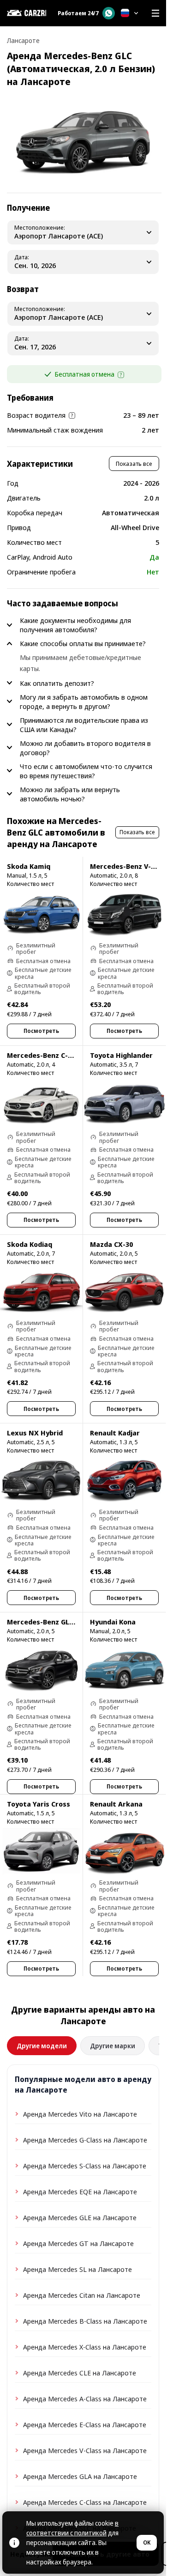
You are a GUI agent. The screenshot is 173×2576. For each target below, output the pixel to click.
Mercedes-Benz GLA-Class (51, 1622)
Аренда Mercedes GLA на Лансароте (80, 2476)
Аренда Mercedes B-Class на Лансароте (85, 2321)
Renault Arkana (116, 1804)
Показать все (134, 464)
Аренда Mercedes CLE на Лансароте (80, 2373)
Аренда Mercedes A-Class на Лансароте (85, 2399)
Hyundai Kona (113, 1622)
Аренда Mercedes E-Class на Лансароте (85, 2424)
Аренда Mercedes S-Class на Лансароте (85, 2166)
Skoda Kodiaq (30, 1244)
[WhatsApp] (109, 13)
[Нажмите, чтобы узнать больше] (121, 375)
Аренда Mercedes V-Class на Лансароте (85, 2450)
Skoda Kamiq (29, 866)
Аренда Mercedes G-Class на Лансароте (85, 2140)
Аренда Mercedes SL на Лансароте (78, 2269)
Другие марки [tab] (113, 2046)
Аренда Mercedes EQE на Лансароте (80, 2191)
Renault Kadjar (115, 1433)
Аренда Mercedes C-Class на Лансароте (85, 2502)
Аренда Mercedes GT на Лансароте (78, 2243)
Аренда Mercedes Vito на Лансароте (80, 2114)
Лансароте (23, 40)
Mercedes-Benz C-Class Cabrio (58, 1055)
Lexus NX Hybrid (35, 1433)
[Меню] (155, 13)
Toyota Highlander (121, 1055)
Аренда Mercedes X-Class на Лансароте (85, 2347)
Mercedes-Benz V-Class (129, 866)
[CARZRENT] (27, 13)
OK (147, 2542)
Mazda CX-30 (111, 1244)
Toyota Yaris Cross (39, 1804)
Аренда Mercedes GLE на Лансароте (80, 2217)
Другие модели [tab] (42, 2046)
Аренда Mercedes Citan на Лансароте (82, 2295)
